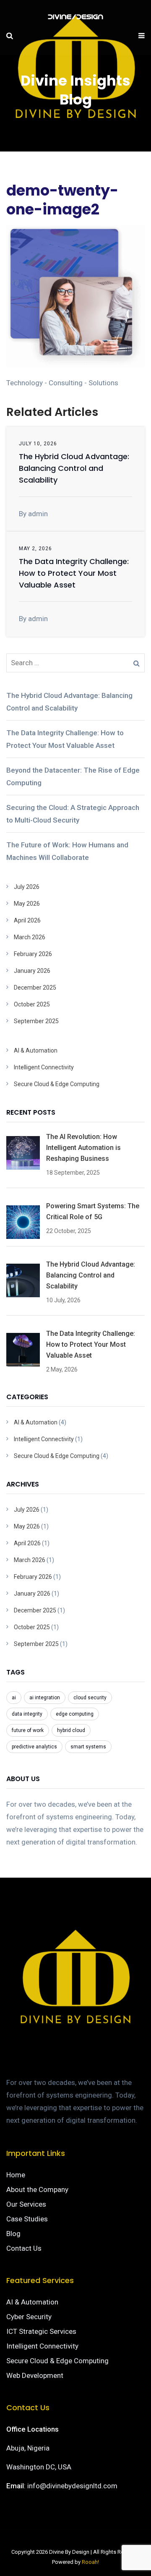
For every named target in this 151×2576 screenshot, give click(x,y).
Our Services (26, 2204)
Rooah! (90, 2562)
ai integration (45, 1698)
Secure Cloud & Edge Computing (57, 1084)
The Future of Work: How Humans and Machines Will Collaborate (67, 851)
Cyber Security (29, 2317)
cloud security (90, 1698)
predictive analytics (34, 1747)
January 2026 (32, 971)
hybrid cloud (71, 1730)
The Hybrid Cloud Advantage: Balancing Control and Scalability (74, 468)
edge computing (75, 1714)
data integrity (27, 1714)
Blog (13, 2234)
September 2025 (36, 1021)
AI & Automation (36, 1050)
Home (16, 2175)
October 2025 (32, 1004)
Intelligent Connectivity (44, 1067)
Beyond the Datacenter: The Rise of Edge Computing (73, 776)
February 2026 (33, 954)
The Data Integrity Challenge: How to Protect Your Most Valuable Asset (74, 573)
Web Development (35, 2375)
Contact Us (24, 2248)
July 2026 (27, 887)
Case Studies (27, 2219)
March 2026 (30, 937)
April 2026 (27, 920)
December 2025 (35, 988)
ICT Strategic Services (41, 2331)
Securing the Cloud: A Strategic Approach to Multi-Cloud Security (73, 814)
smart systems (88, 1747)
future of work (28, 1730)
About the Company (37, 2189)
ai (14, 1698)
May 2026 (27, 904)
